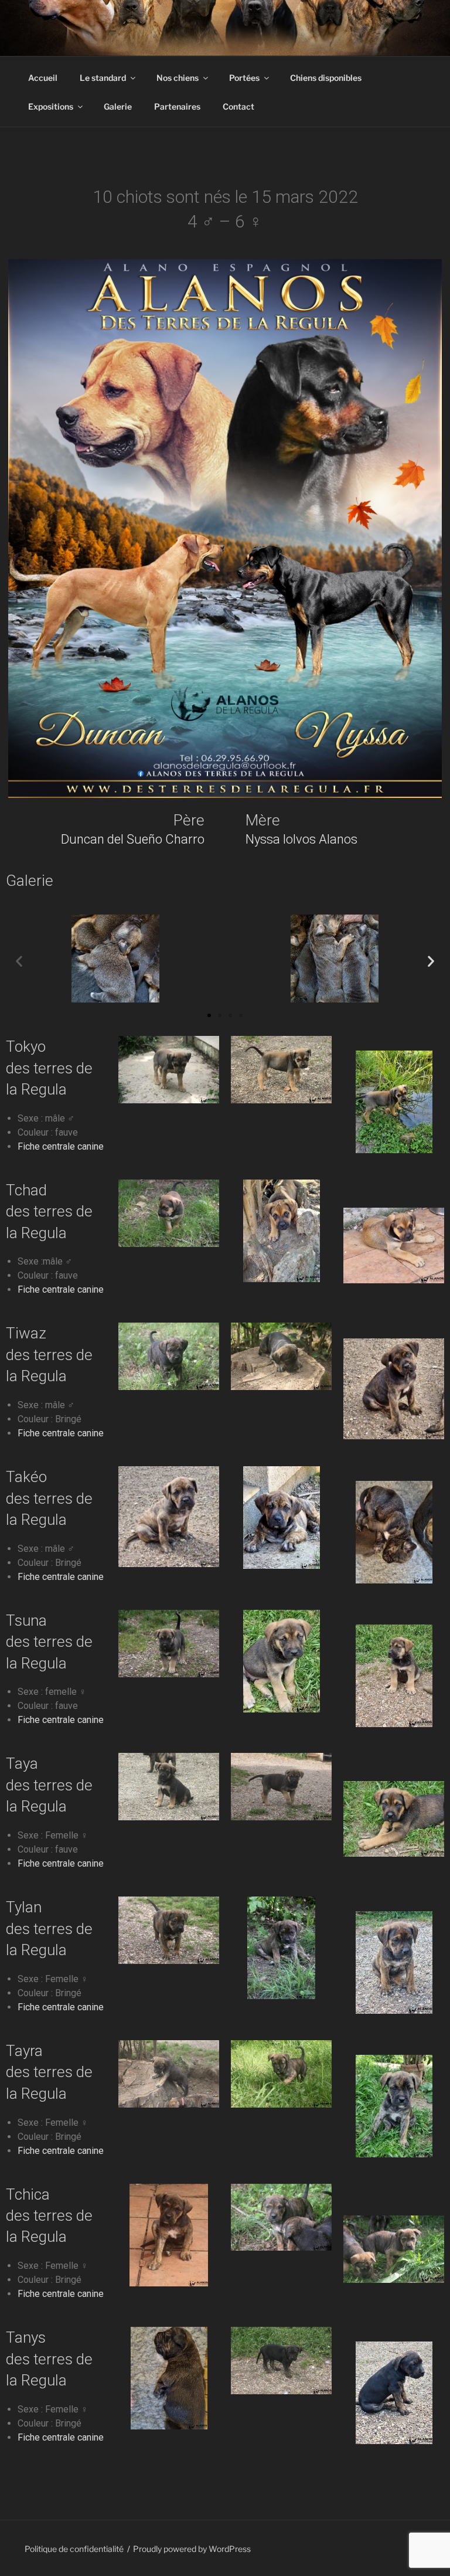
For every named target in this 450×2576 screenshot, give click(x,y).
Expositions (51, 106)
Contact (238, 106)
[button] (19, 961)
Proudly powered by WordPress (192, 2549)
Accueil (43, 78)
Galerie (118, 106)
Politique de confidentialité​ (74, 2549)
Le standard (103, 78)
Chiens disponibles (326, 78)
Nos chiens (178, 78)
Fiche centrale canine (61, 1146)
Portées (244, 78)
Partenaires (177, 106)
